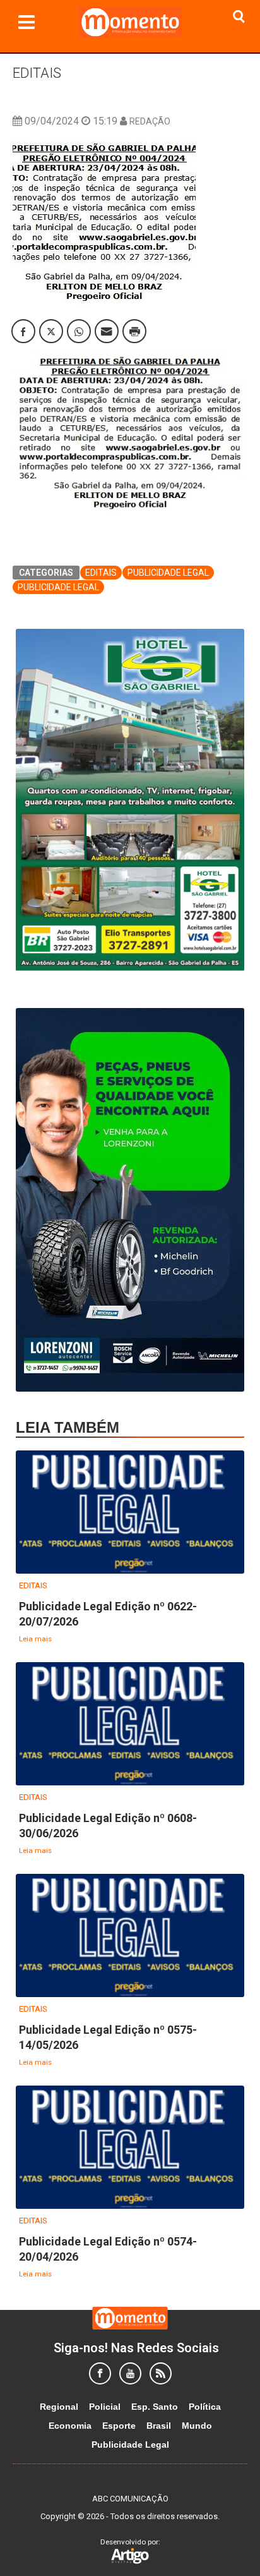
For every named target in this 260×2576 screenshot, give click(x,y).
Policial (105, 2407)
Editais (37, 73)
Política (205, 2407)
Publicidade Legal (168, 573)
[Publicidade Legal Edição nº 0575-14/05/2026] (130, 1936)
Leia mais (35, 1639)
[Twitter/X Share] (51, 331)
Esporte (119, 2426)
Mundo (197, 2426)
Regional (59, 2407)
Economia (70, 2426)
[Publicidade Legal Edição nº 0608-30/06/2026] (130, 1724)
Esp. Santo (155, 2407)
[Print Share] (134, 331)
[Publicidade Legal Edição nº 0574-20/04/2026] (130, 2148)
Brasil (159, 2426)
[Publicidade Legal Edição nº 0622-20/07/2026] (130, 1513)
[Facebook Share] (23, 331)
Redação (150, 121)
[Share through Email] (107, 331)
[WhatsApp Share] (79, 331)
